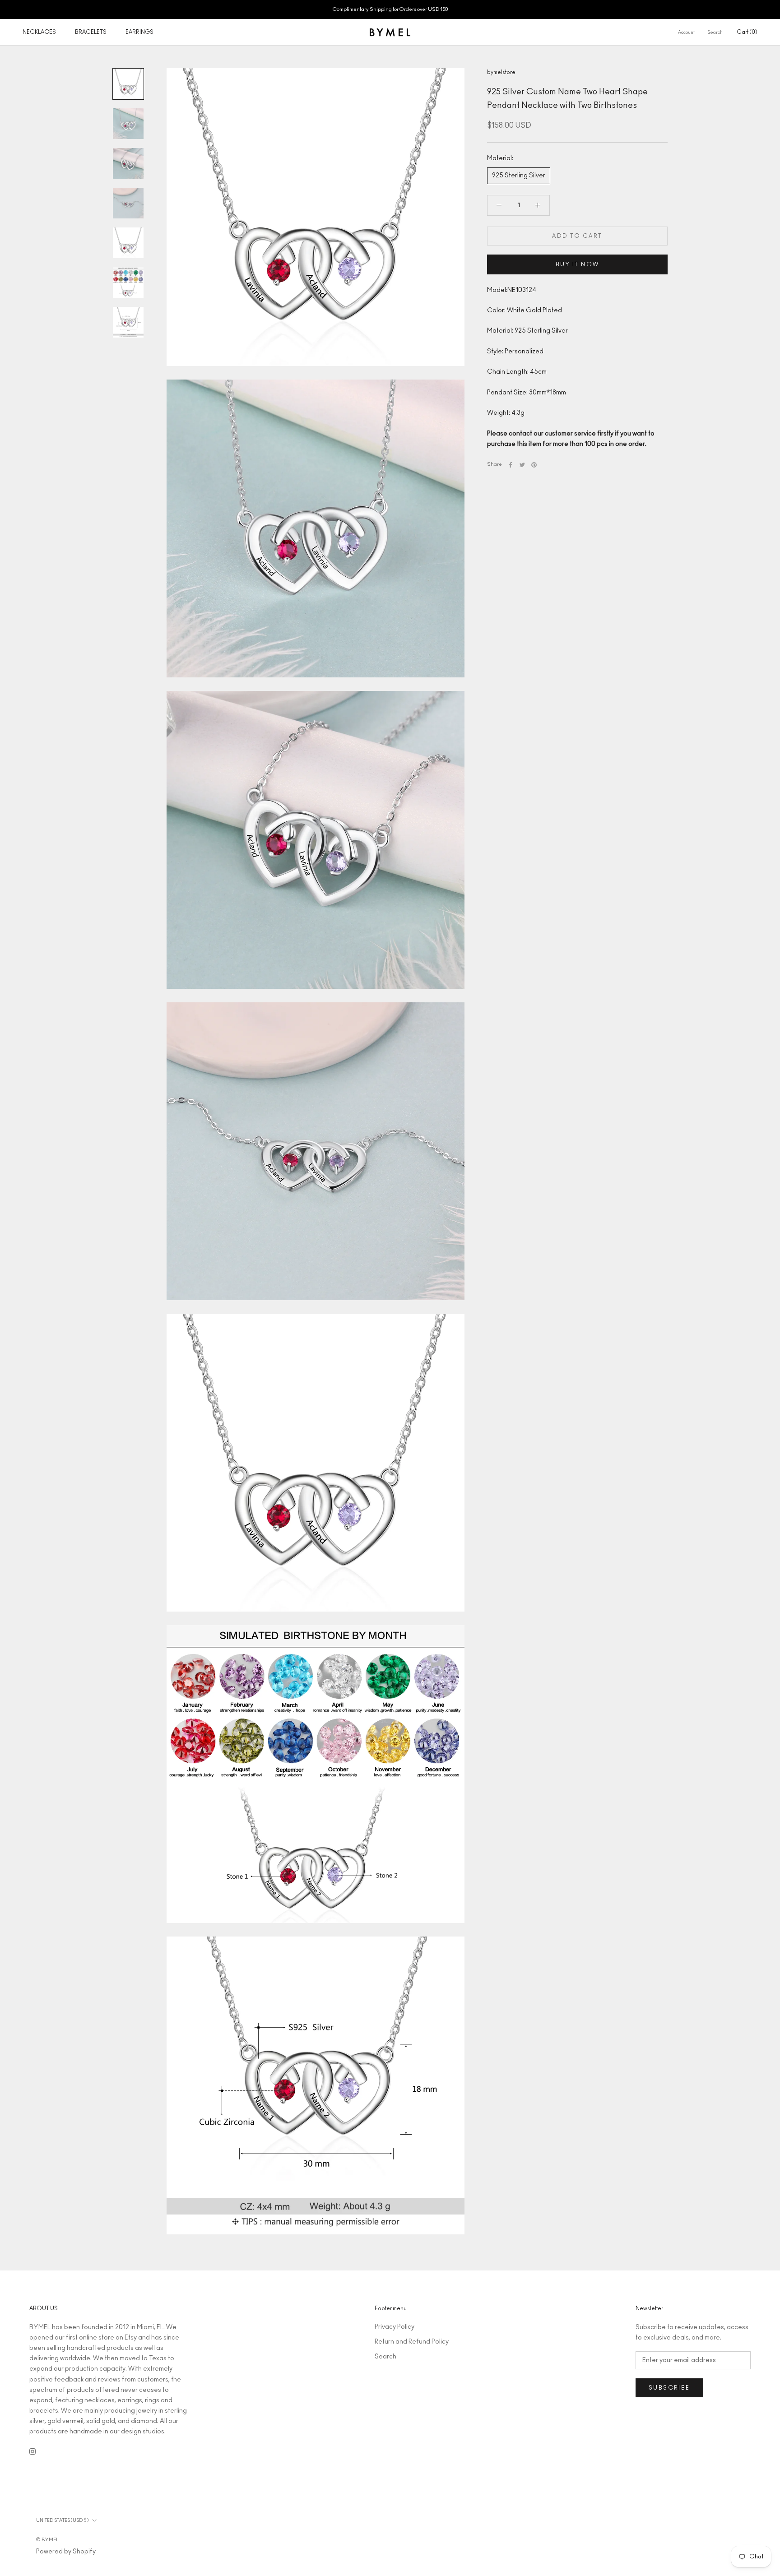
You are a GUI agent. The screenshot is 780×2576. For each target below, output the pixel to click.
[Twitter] (522, 465)
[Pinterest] (534, 465)
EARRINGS (139, 32)
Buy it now (578, 264)
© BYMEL (47, 2540)
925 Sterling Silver (519, 176)
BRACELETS (91, 32)
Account (686, 32)
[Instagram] (32, 2451)
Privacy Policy (395, 2327)
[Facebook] (511, 465)
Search (715, 32)
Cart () (747, 32)
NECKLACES (39, 32)
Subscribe (669, 2388)
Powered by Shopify (66, 2552)
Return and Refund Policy (412, 2342)
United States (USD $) (62, 2520)
